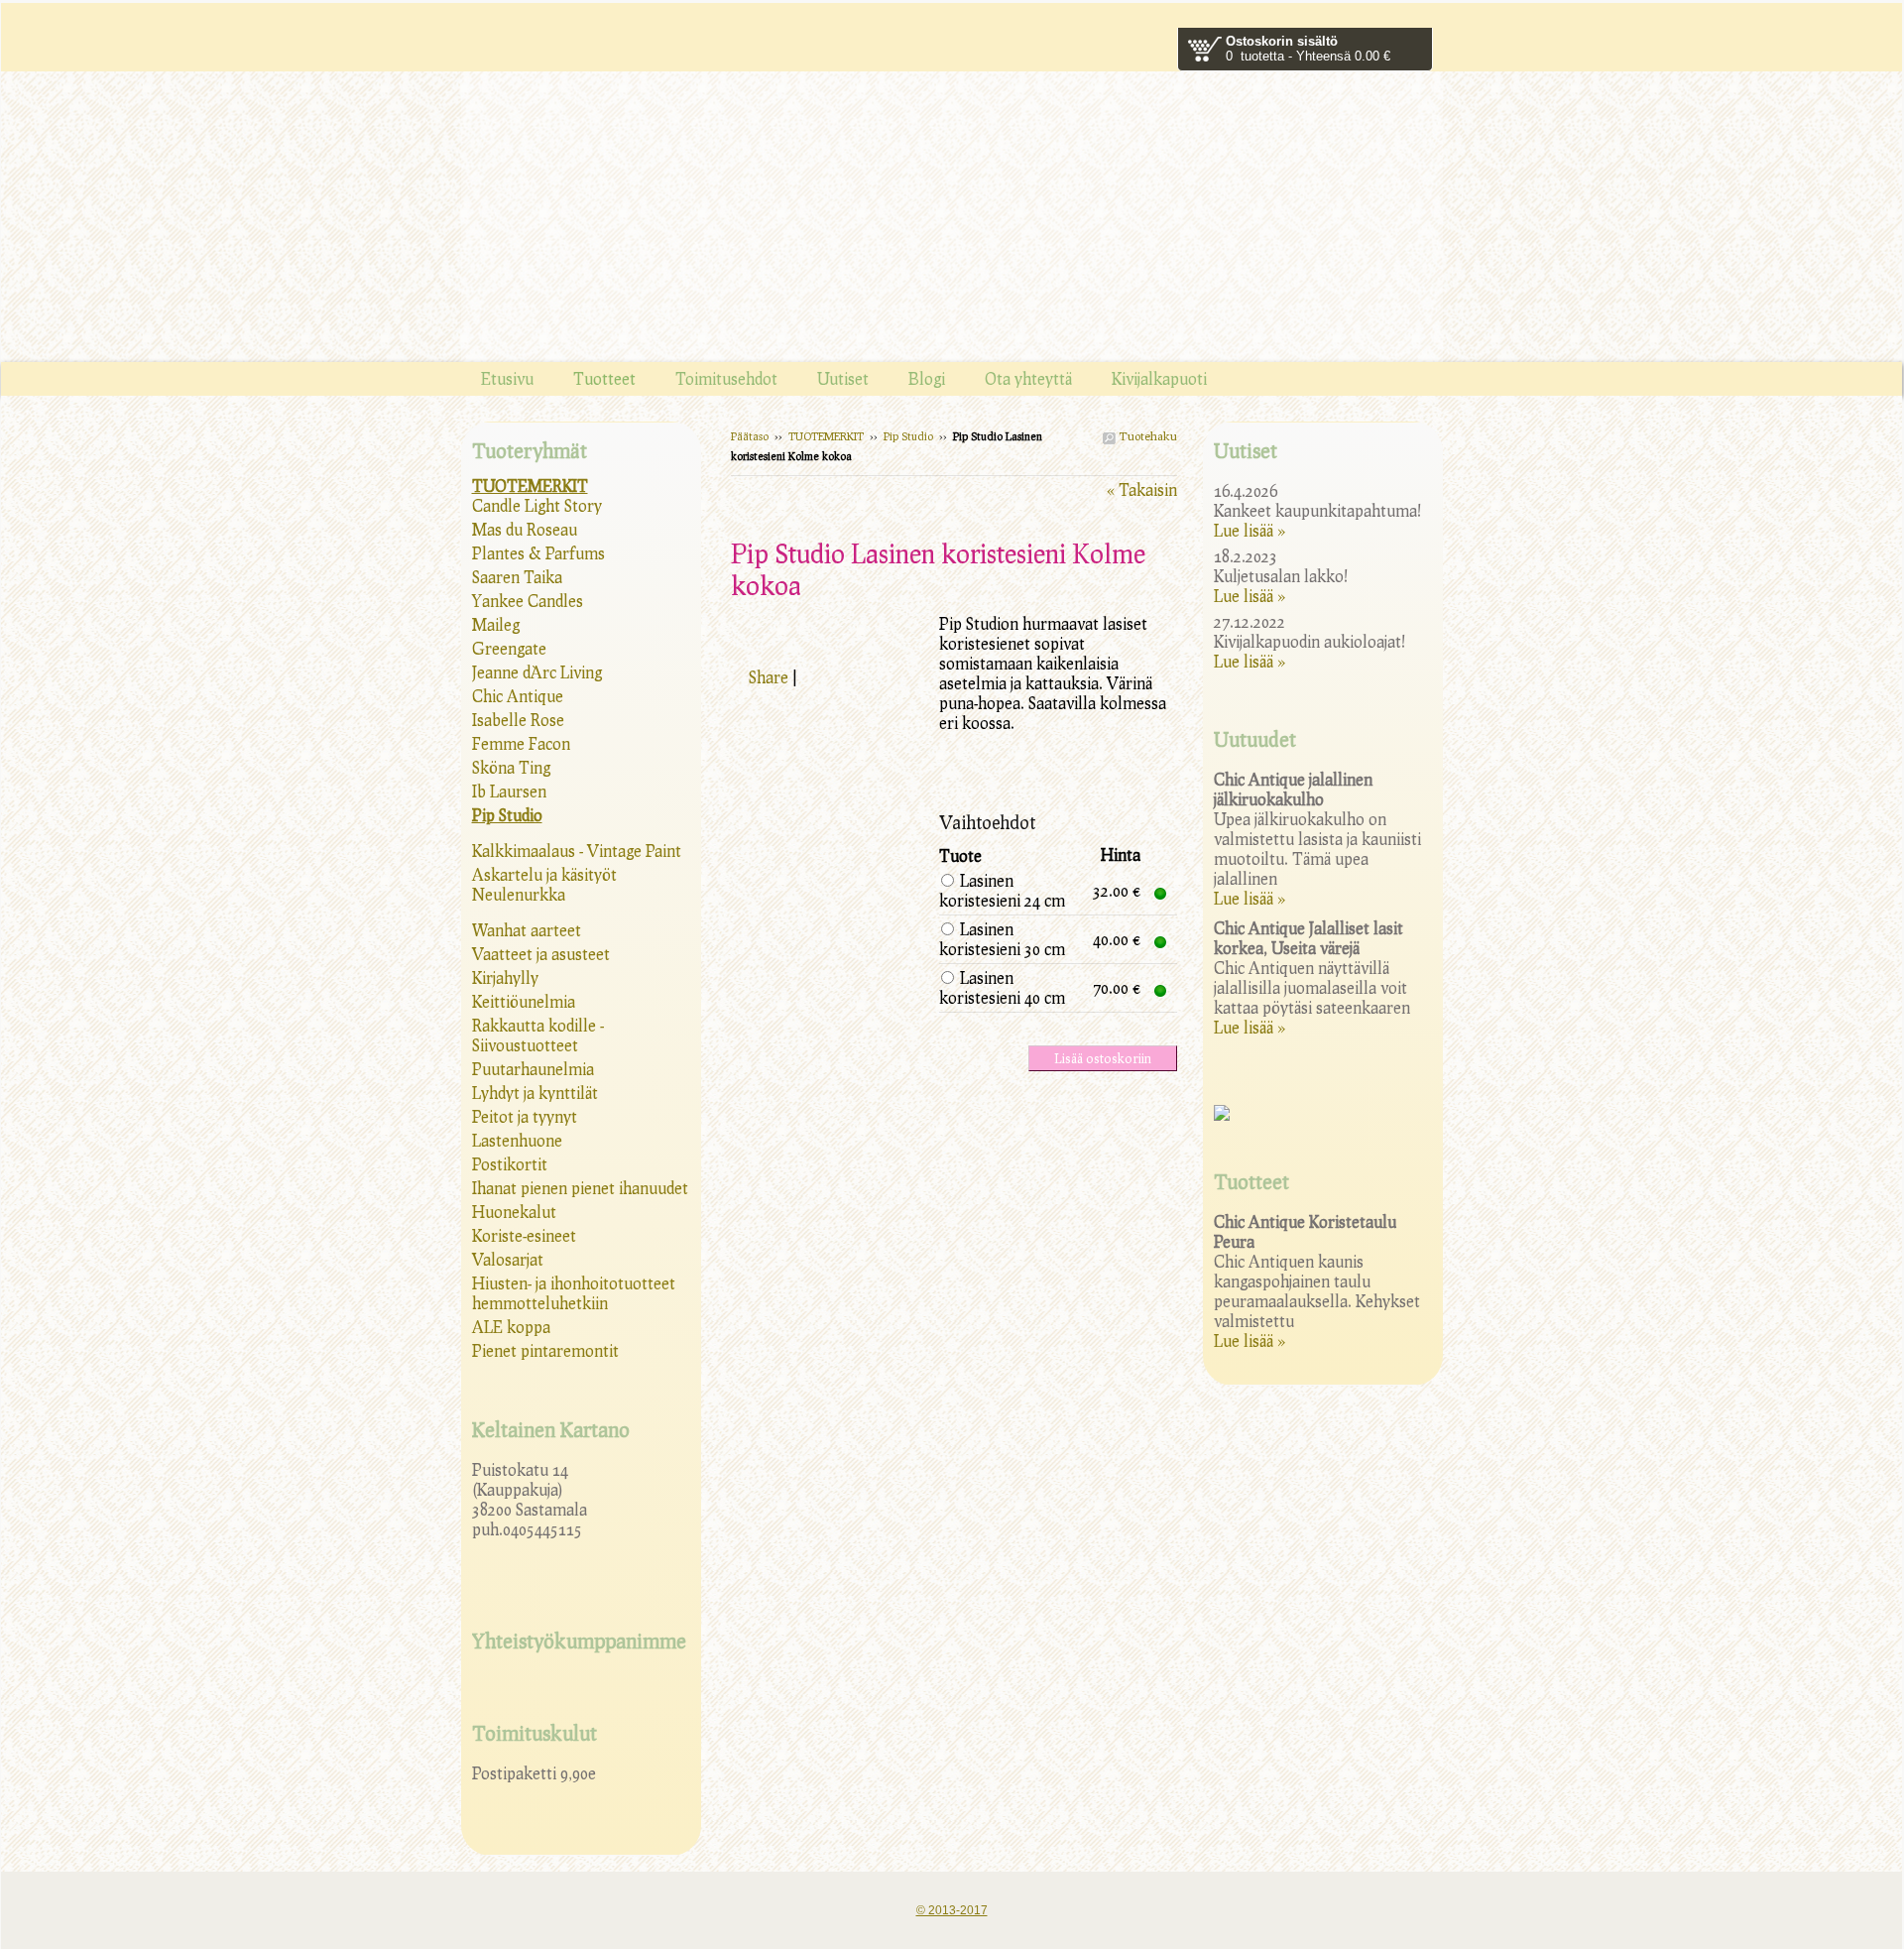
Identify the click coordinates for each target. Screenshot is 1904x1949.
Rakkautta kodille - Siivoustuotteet (538, 1035)
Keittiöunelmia (524, 1001)
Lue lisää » (1249, 530)
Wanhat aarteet (527, 930)
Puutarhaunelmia (533, 1069)
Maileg (496, 624)
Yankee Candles (528, 601)
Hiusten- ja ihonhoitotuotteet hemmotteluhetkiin (574, 1293)
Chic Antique (518, 696)
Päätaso (750, 436)
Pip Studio (908, 436)
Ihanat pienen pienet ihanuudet (580, 1188)
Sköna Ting (511, 767)
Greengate (509, 648)
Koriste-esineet (524, 1235)
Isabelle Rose (518, 720)
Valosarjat (508, 1259)
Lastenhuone (517, 1140)
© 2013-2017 (952, 1910)
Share (769, 677)
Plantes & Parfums (538, 553)
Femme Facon (521, 743)
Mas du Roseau (525, 529)
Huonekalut (514, 1212)
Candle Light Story (537, 505)
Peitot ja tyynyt (525, 1116)
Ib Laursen (509, 791)
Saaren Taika (517, 577)
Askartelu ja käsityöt (544, 874)
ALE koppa (511, 1327)
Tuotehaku (1146, 436)
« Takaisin (1142, 489)
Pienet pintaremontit (545, 1350)
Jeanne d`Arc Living (537, 672)
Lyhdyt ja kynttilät (535, 1093)
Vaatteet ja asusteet (541, 954)
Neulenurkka (519, 894)
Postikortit (510, 1164)
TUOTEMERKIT (826, 436)
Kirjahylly (505, 977)
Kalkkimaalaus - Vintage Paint (577, 851)
